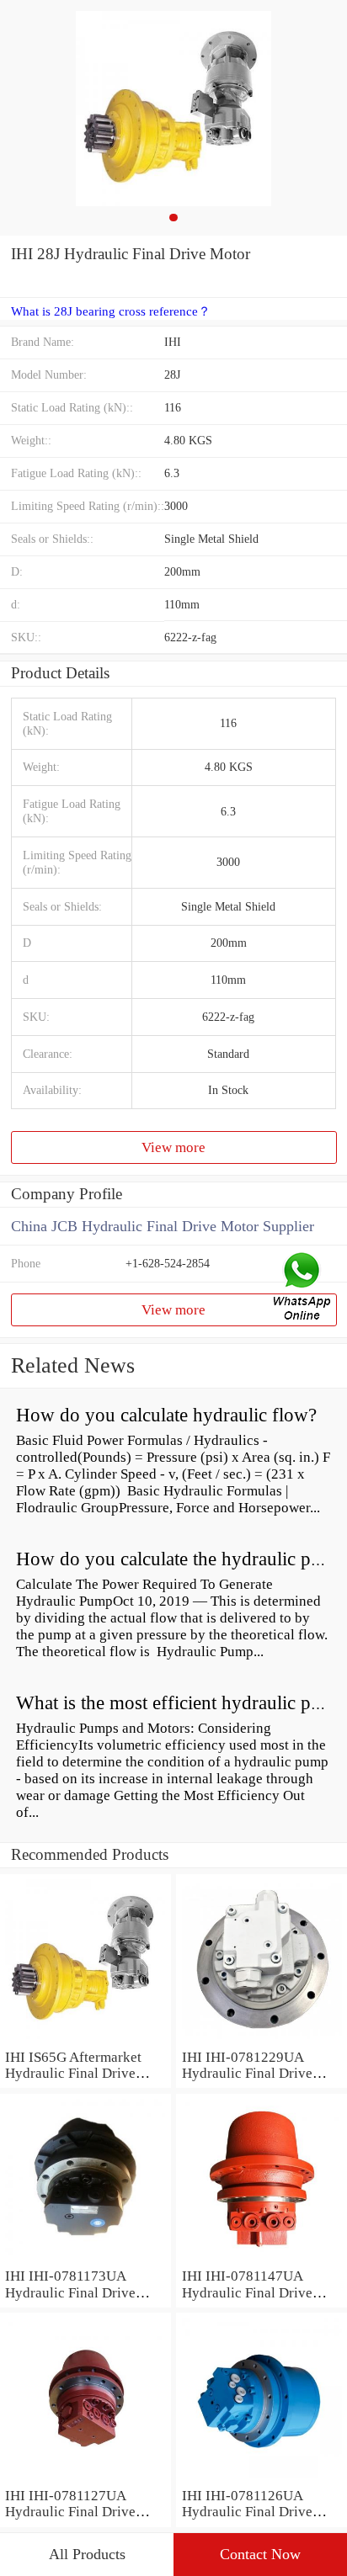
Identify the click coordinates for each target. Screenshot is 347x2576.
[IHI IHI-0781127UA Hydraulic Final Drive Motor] (85, 2479)
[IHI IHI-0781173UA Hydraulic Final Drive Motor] (85, 2259)
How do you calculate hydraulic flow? (166, 1415)
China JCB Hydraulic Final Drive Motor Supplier (163, 1226)
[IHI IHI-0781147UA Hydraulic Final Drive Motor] (262, 2259)
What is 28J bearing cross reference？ (111, 311)
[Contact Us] (303, 1288)
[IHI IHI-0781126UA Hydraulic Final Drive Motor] (262, 2479)
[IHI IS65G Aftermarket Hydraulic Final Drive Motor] (85, 2040)
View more (173, 1147)
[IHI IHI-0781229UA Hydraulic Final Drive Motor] (262, 2040)
